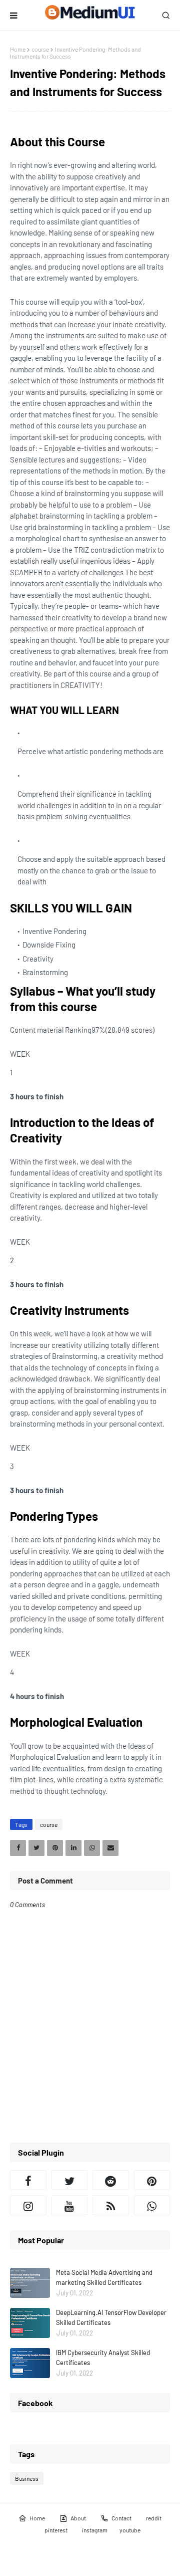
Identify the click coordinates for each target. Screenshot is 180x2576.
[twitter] (70, 2180)
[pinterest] (152, 2180)
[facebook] (28, 2180)
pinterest (56, 2530)
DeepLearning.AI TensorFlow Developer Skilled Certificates (111, 2317)
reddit (154, 2518)
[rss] (111, 2205)
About (78, 2518)
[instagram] (28, 2205)
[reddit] (111, 2180)
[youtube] (70, 2205)
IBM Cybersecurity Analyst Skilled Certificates (103, 2358)
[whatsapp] (152, 2205)
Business (27, 2478)
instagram (95, 2530)
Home (18, 49)
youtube (130, 2530)
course (40, 49)
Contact (121, 2518)
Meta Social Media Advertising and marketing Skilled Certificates (104, 2277)
